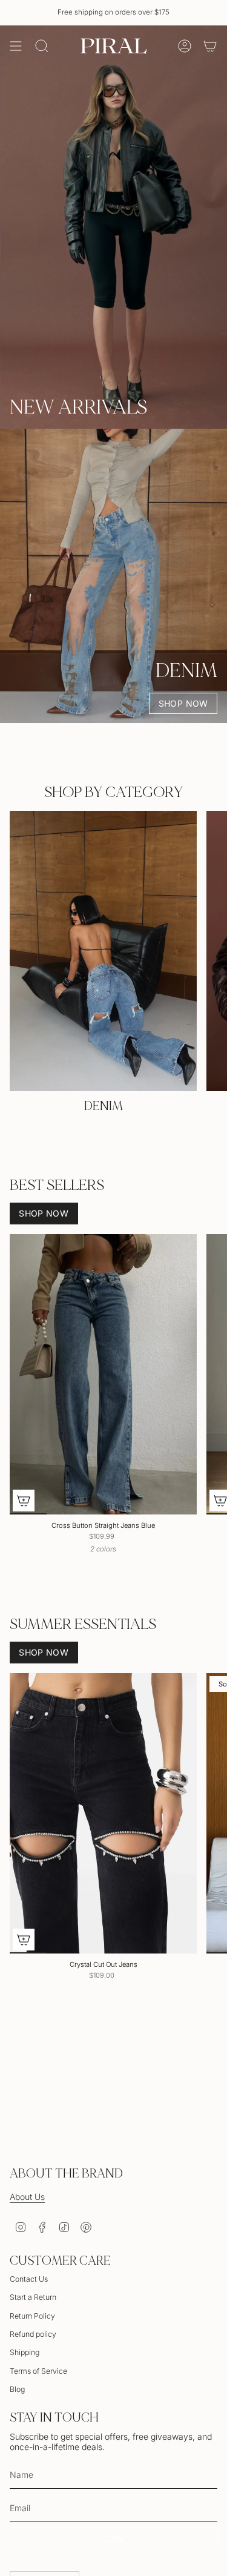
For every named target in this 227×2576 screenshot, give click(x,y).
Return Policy (32, 2316)
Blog (17, 2389)
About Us (27, 2197)
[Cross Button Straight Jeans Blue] (103, 1375)
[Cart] (210, 46)
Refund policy (33, 2334)
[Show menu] (16, 46)
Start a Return (33, 2297)
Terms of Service (38, 2371)
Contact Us (29, 2279)
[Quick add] (24, 1501)
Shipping (25, 2352)
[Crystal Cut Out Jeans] (103, 1814)
